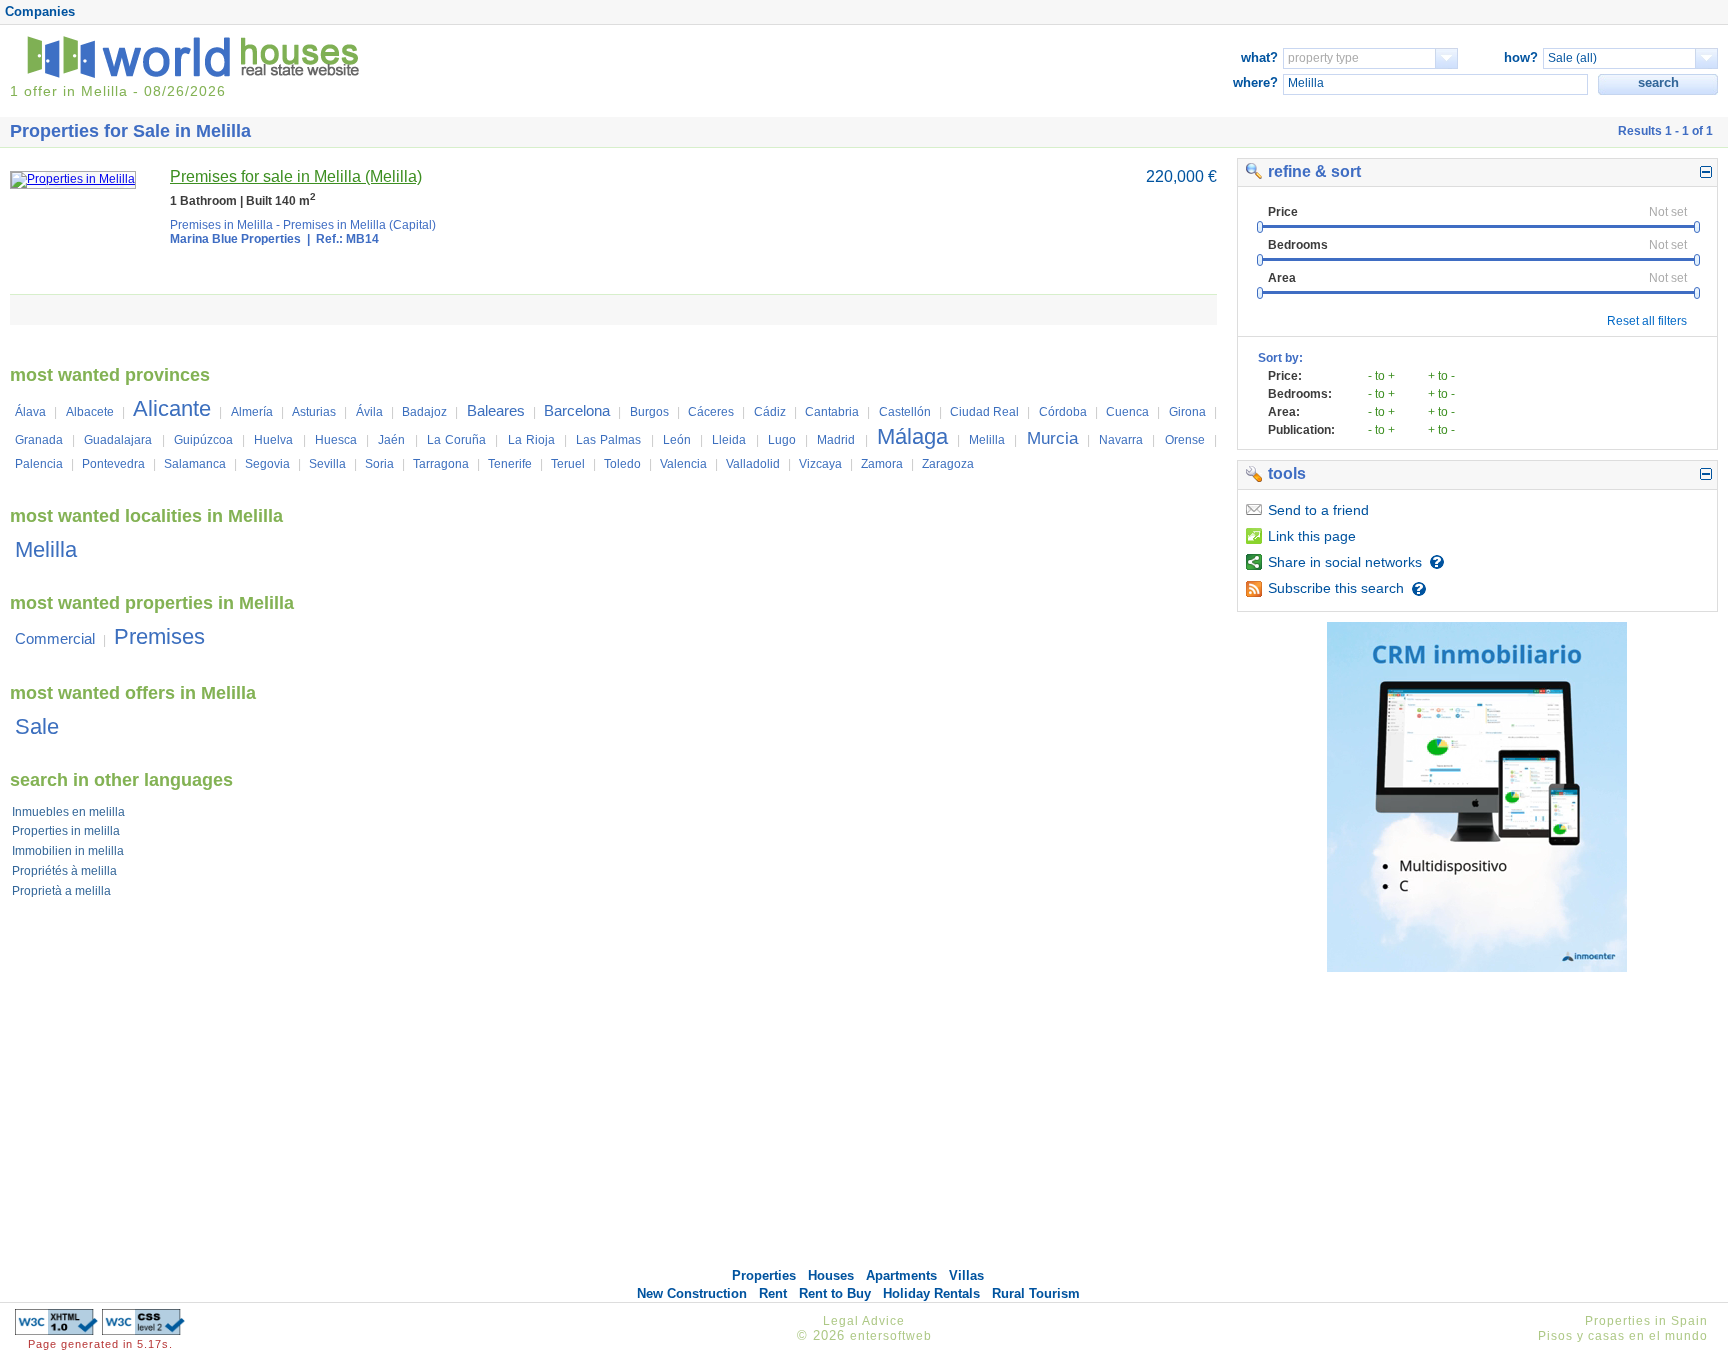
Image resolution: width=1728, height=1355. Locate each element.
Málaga (912, 436)
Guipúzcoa (203, 440)
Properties (764, 1275)
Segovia (267, 464)
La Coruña (456, 440)
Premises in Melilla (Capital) (359, 225)
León (677, 440)
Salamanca (195, 464)
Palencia (39, 464)
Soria (379, 464)
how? (1521, 57)
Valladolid (753, 464)
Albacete (90, 412)
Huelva (273, 440)
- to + (1381, 376)
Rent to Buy (835, 1293)
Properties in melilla (66, 831)
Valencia (683, 464)
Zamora (882, 464)
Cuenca (1127, 412)
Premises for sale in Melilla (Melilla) (296, 176)
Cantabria (832, 412)
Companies (40, 11)
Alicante (172, 408)
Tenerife (510, 464)
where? (1255, 82)
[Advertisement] (1477, 1126)
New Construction (692, 1293)
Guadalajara (118, 440)
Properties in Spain (1646, 1321)
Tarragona (441, 464)
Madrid (836, 440)
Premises (159, 636)
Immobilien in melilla (68, 851)
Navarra (1121, 440)
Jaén (391, 440)
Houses (831, 1275)
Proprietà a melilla (61, 891)
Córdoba (1063, 412)
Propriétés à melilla (64, 871)
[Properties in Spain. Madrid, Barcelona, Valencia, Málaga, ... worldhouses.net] (197, 73)
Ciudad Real (984, 412)
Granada (39, 440)
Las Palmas (608, 440)
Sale (37, 726)
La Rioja (531, 440)
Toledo (622, 464)
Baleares (496, 410)
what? (1259, 57)
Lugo (782, 440)
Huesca (336, 440)
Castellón (905, 412)
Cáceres (711, 412)
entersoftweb (891, 1336)
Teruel (568, 464)
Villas (966, 1275)
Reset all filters (1647, 321)
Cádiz (770, 412)
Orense (1185, 440)
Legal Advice (864, 1321)
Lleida (729, 440)
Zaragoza (948, 464)
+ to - (1441, 376)
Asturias (314, 412)
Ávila (369, 412)
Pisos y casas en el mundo (1623, 1336)
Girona (1187, 412)
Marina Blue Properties (235, 239)
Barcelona (577, 410)
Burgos (649, 412)
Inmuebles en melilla (68, 812)
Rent (773, 1293)
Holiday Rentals (931, 1293)
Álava (30, 412)
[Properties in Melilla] (73, 179)
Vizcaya (820, 464)
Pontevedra (113, 464)
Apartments (901, 1275)
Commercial (55, 638)
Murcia (1052, 438)
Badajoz (424, 412)
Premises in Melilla (221, 225)
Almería (252, 412)
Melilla (987, 440)
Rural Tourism (1036, 1293)
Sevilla (327, 464)
